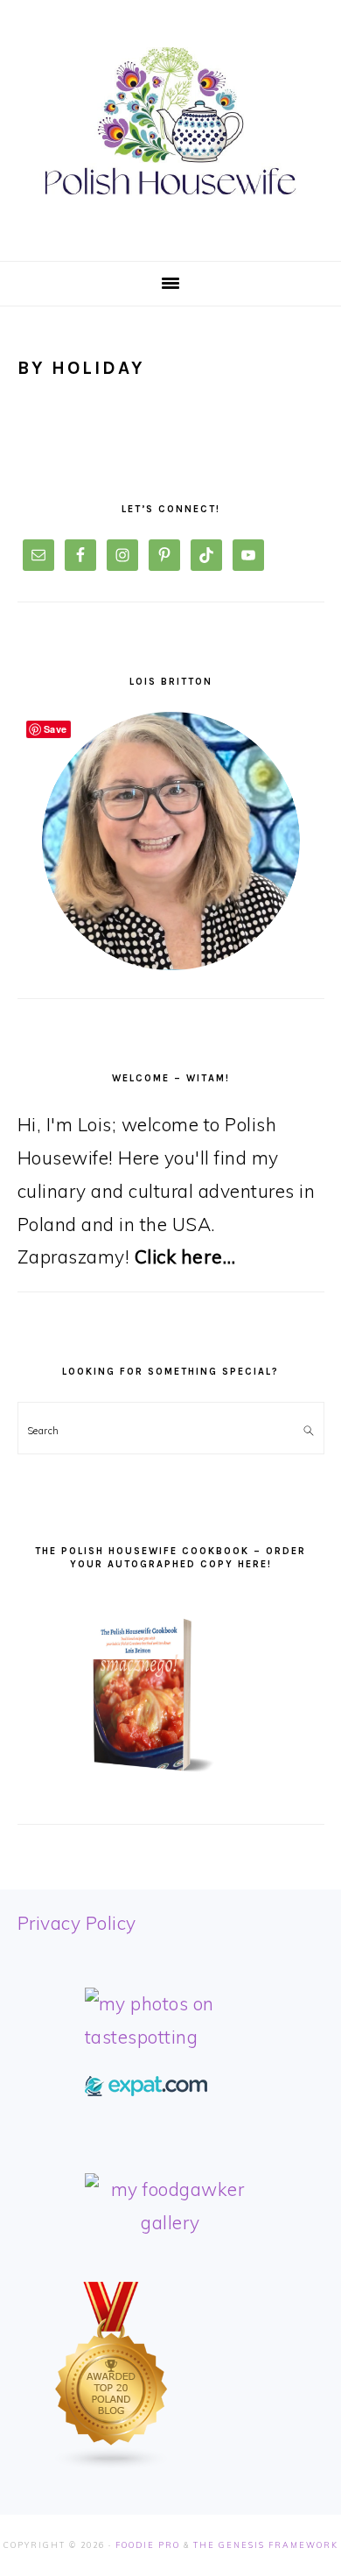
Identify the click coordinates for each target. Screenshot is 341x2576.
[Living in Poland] (146, 2089)
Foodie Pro (148, 2545)
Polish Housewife (170, 122)
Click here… (185, 1256)
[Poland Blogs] (112, 2464)
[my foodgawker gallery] (171, 2222)
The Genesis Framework (266, 2545)
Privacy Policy (77, 1923)
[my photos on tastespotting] (171, 2037)
